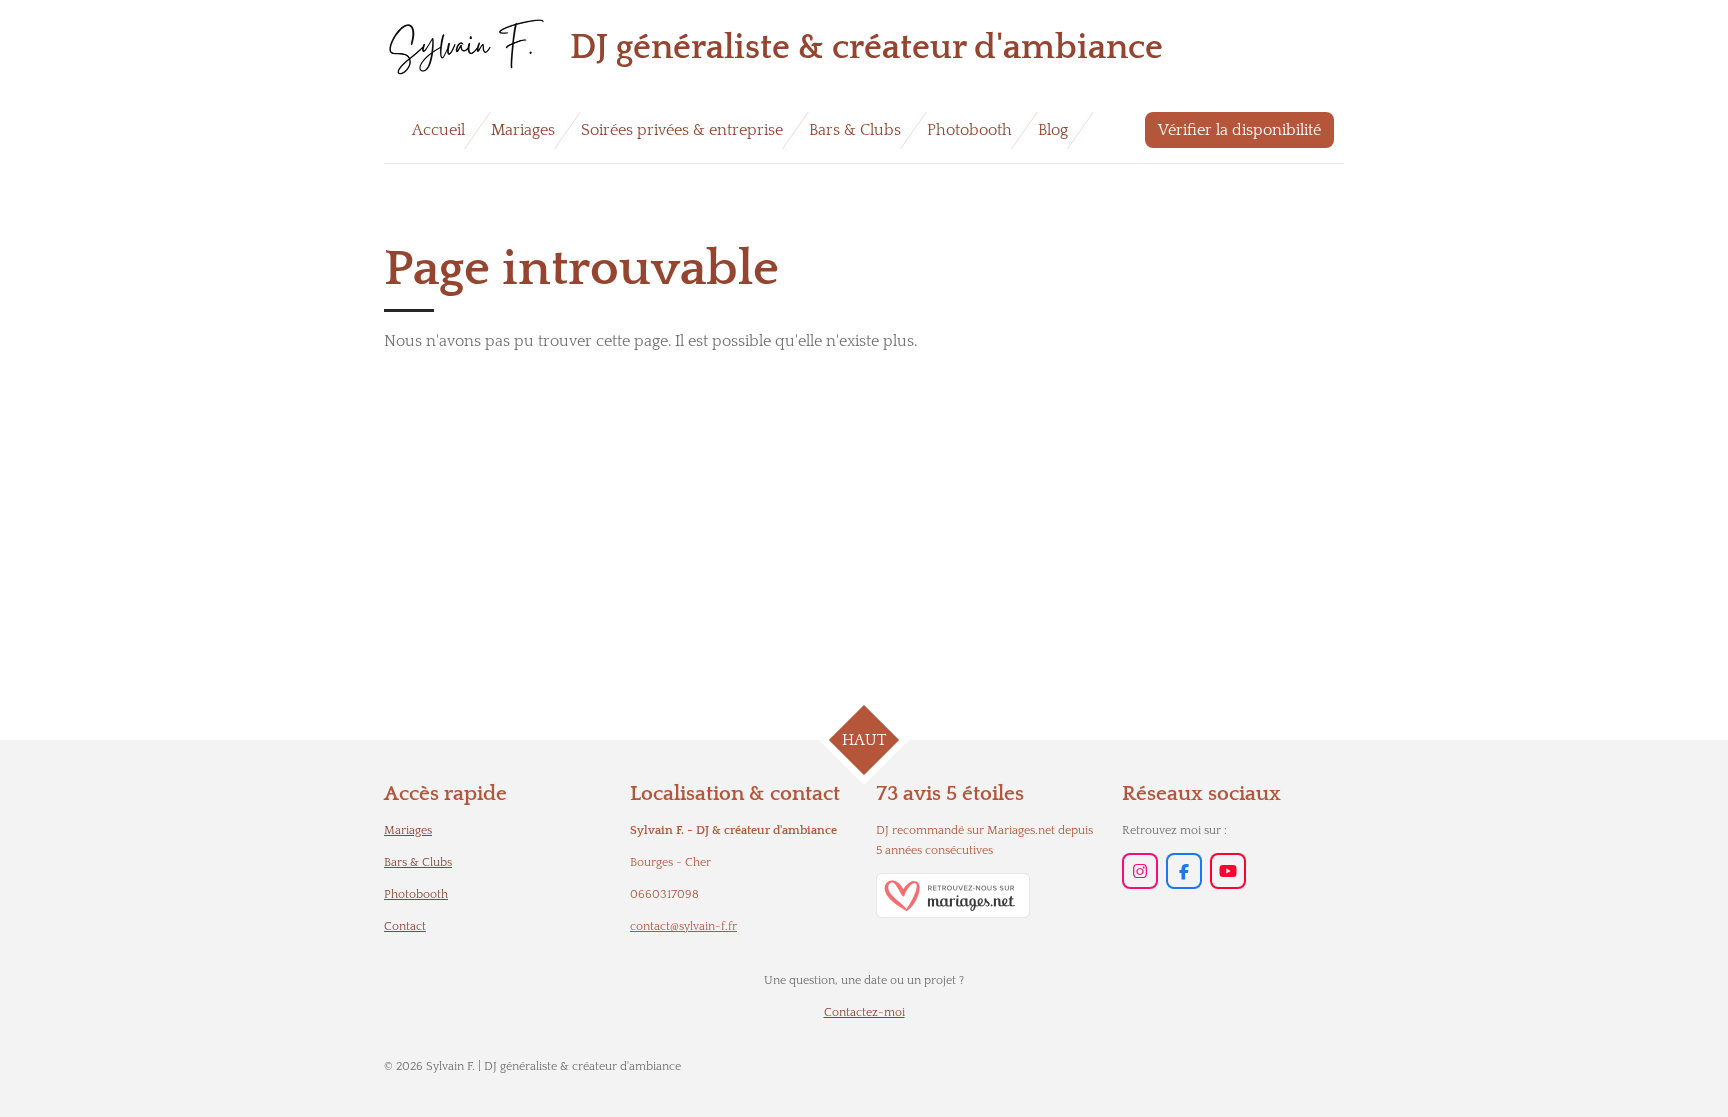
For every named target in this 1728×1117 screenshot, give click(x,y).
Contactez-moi (864, 1012)
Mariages (408, 830)
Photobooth (416, 894)
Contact (405, 926)
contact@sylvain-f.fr (683, 926)
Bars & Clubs (418, 862)
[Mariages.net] (953, 914)
